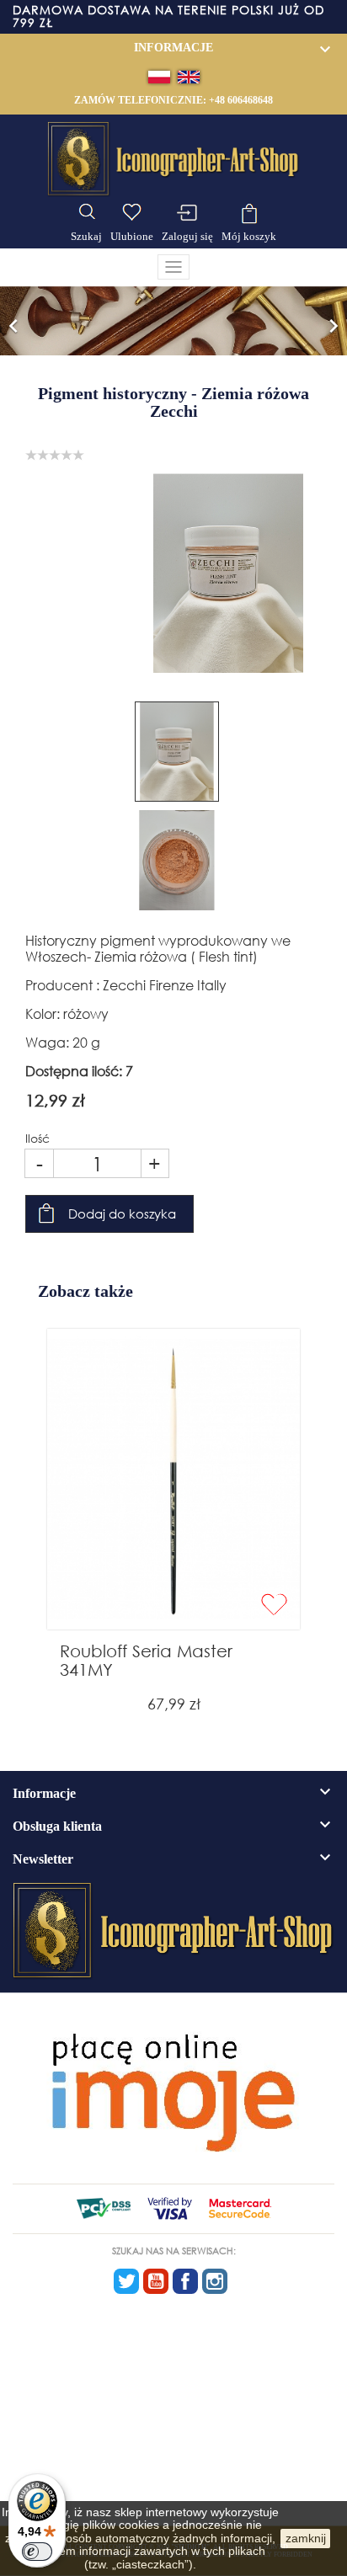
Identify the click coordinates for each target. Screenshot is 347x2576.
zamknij (306, 2538)
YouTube (156, 2281)
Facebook (185, 2281)
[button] (13, 321)
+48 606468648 (241, 100)
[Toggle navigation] (173, 267)
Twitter (126, 2281)
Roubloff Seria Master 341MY (146, 1660)
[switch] (37, 2552)
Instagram (215, 2281)
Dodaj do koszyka (122, 1213)
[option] (173, 321)
